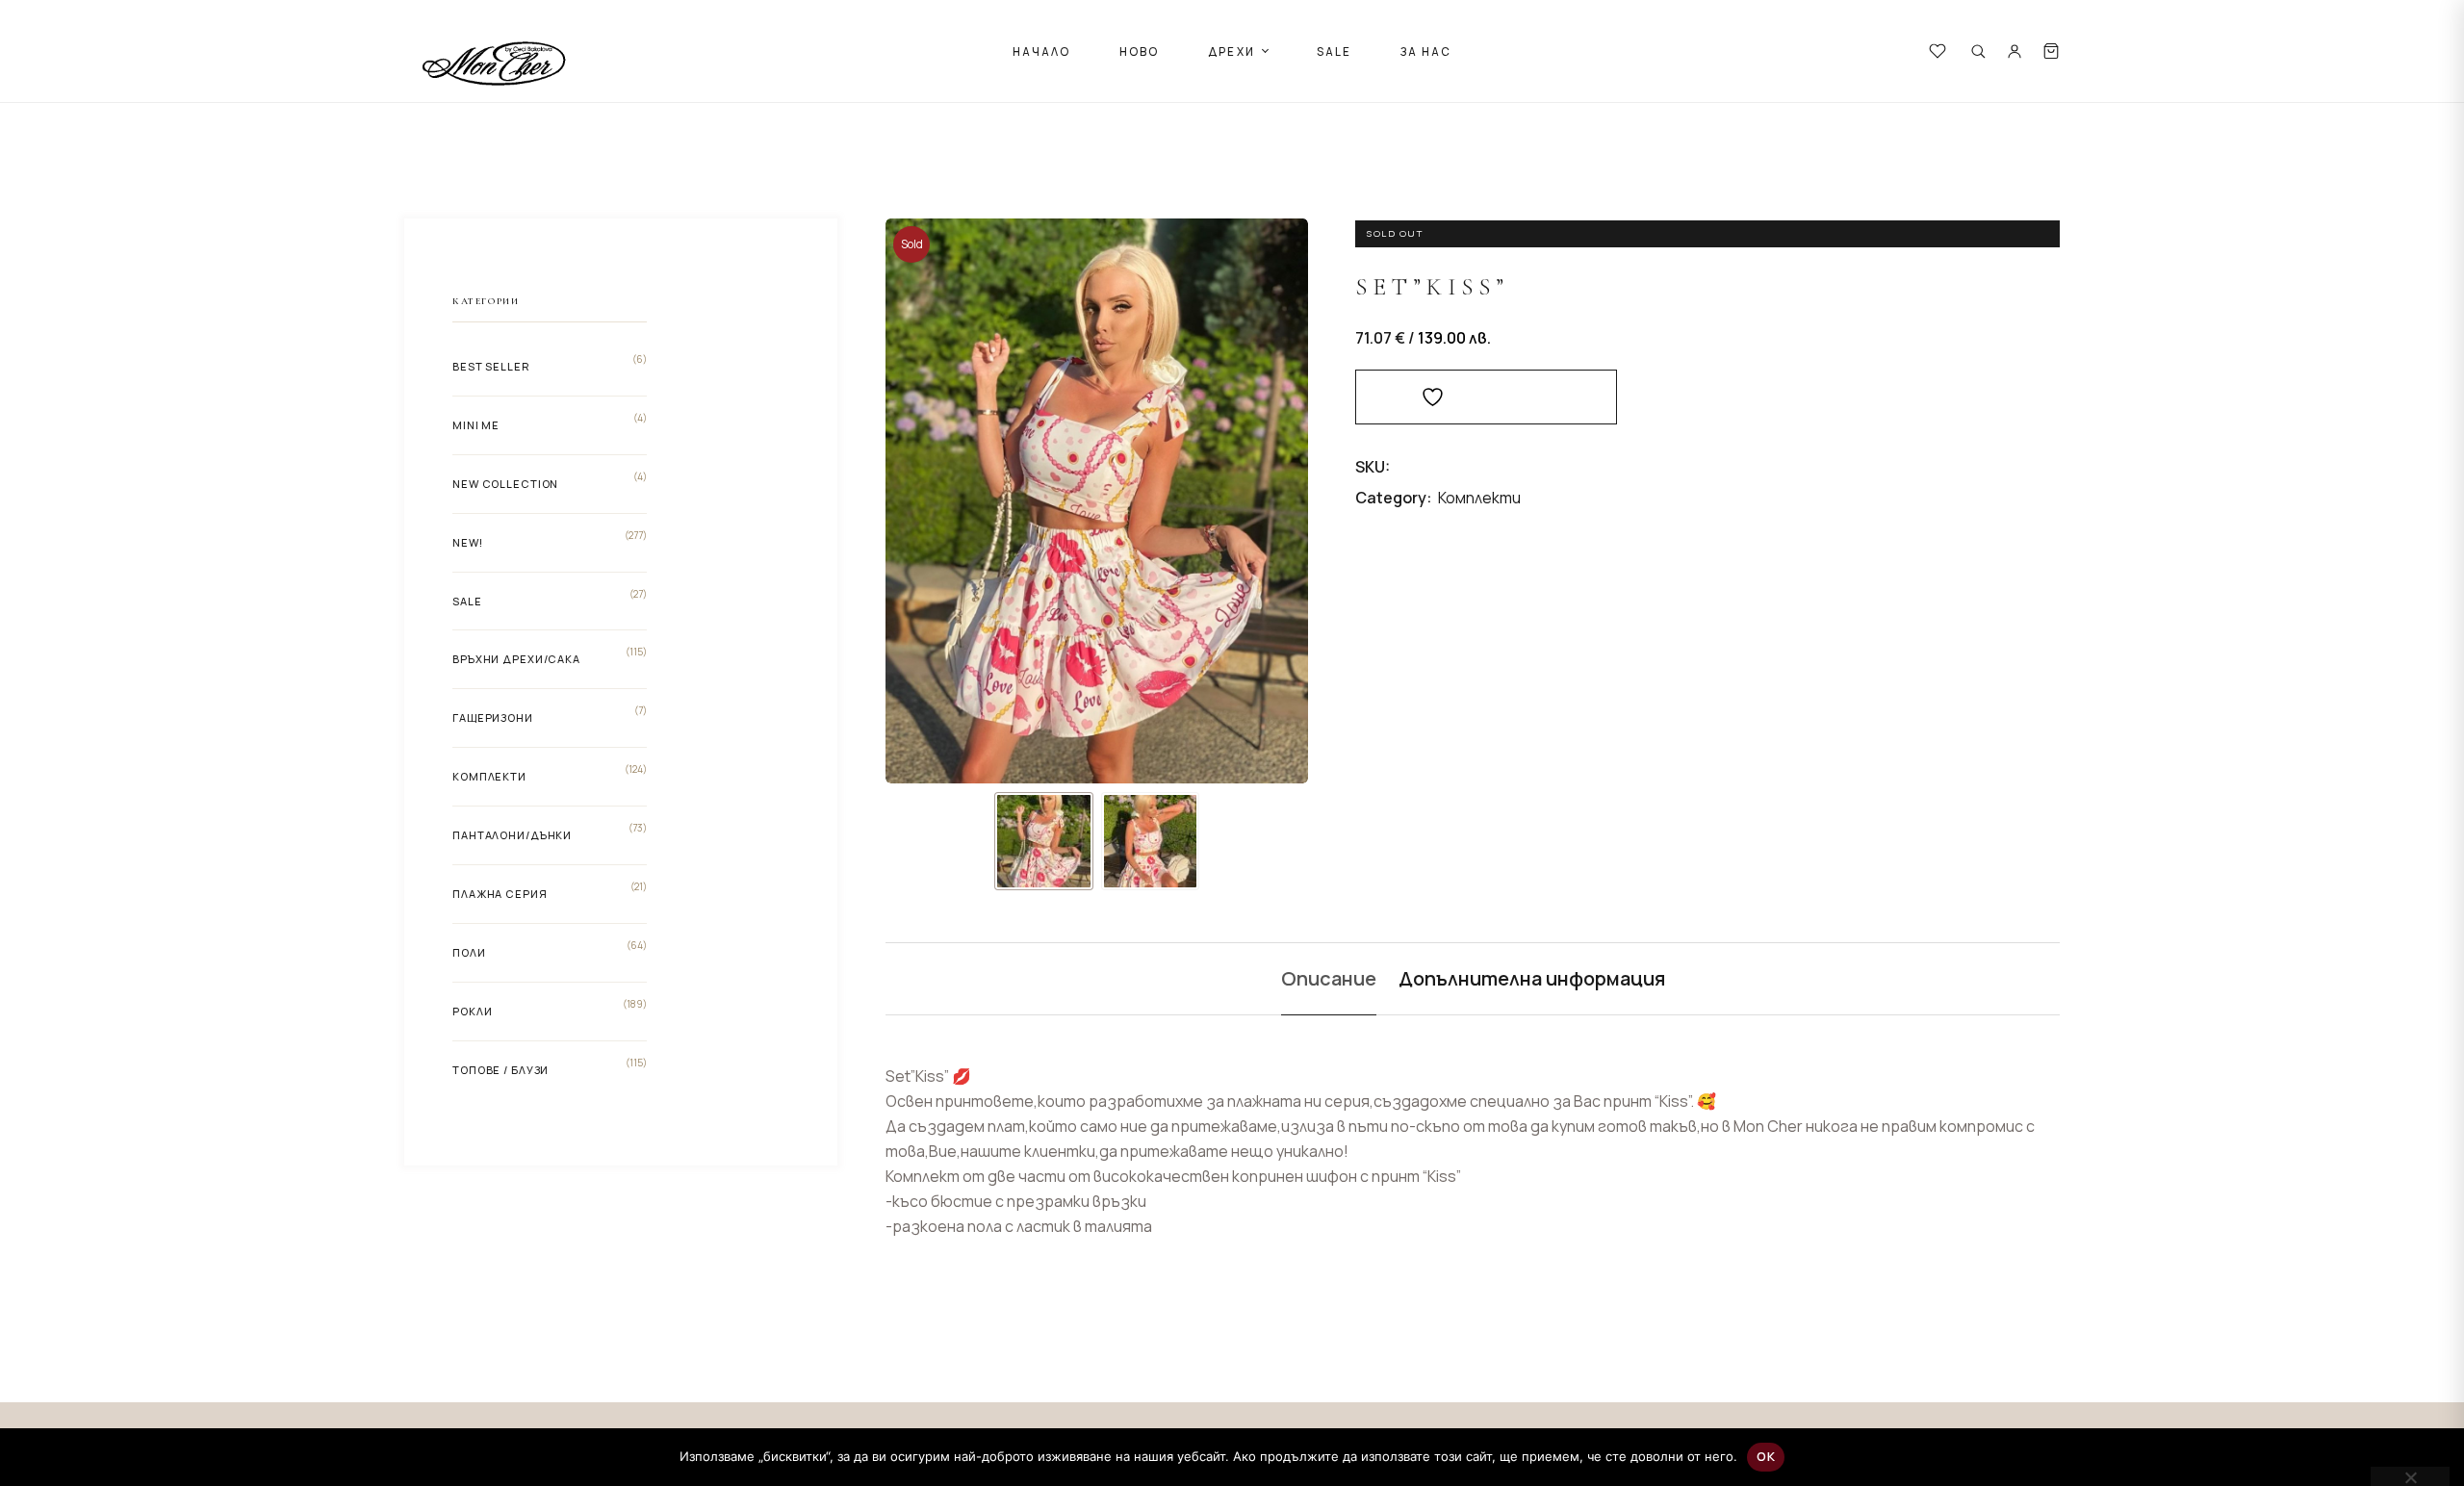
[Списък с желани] (1938, 51)
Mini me (476, 425)
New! (468, 542)
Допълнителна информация (1532, 978)
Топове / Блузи (500, 1070)
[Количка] (2051, 51)
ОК (1766, 1456)
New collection (505, 484)
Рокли (472, 1011)
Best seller (491, 366)
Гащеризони (493, 717)
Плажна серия (500, 894)
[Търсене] (1978, 51)
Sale (467, 601)
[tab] (1329, 979)
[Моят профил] (2015, 51)
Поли (469, 952)
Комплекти (1479, 498)
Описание (1329, 978)
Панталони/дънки (512, 835)
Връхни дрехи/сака (516, 659)
